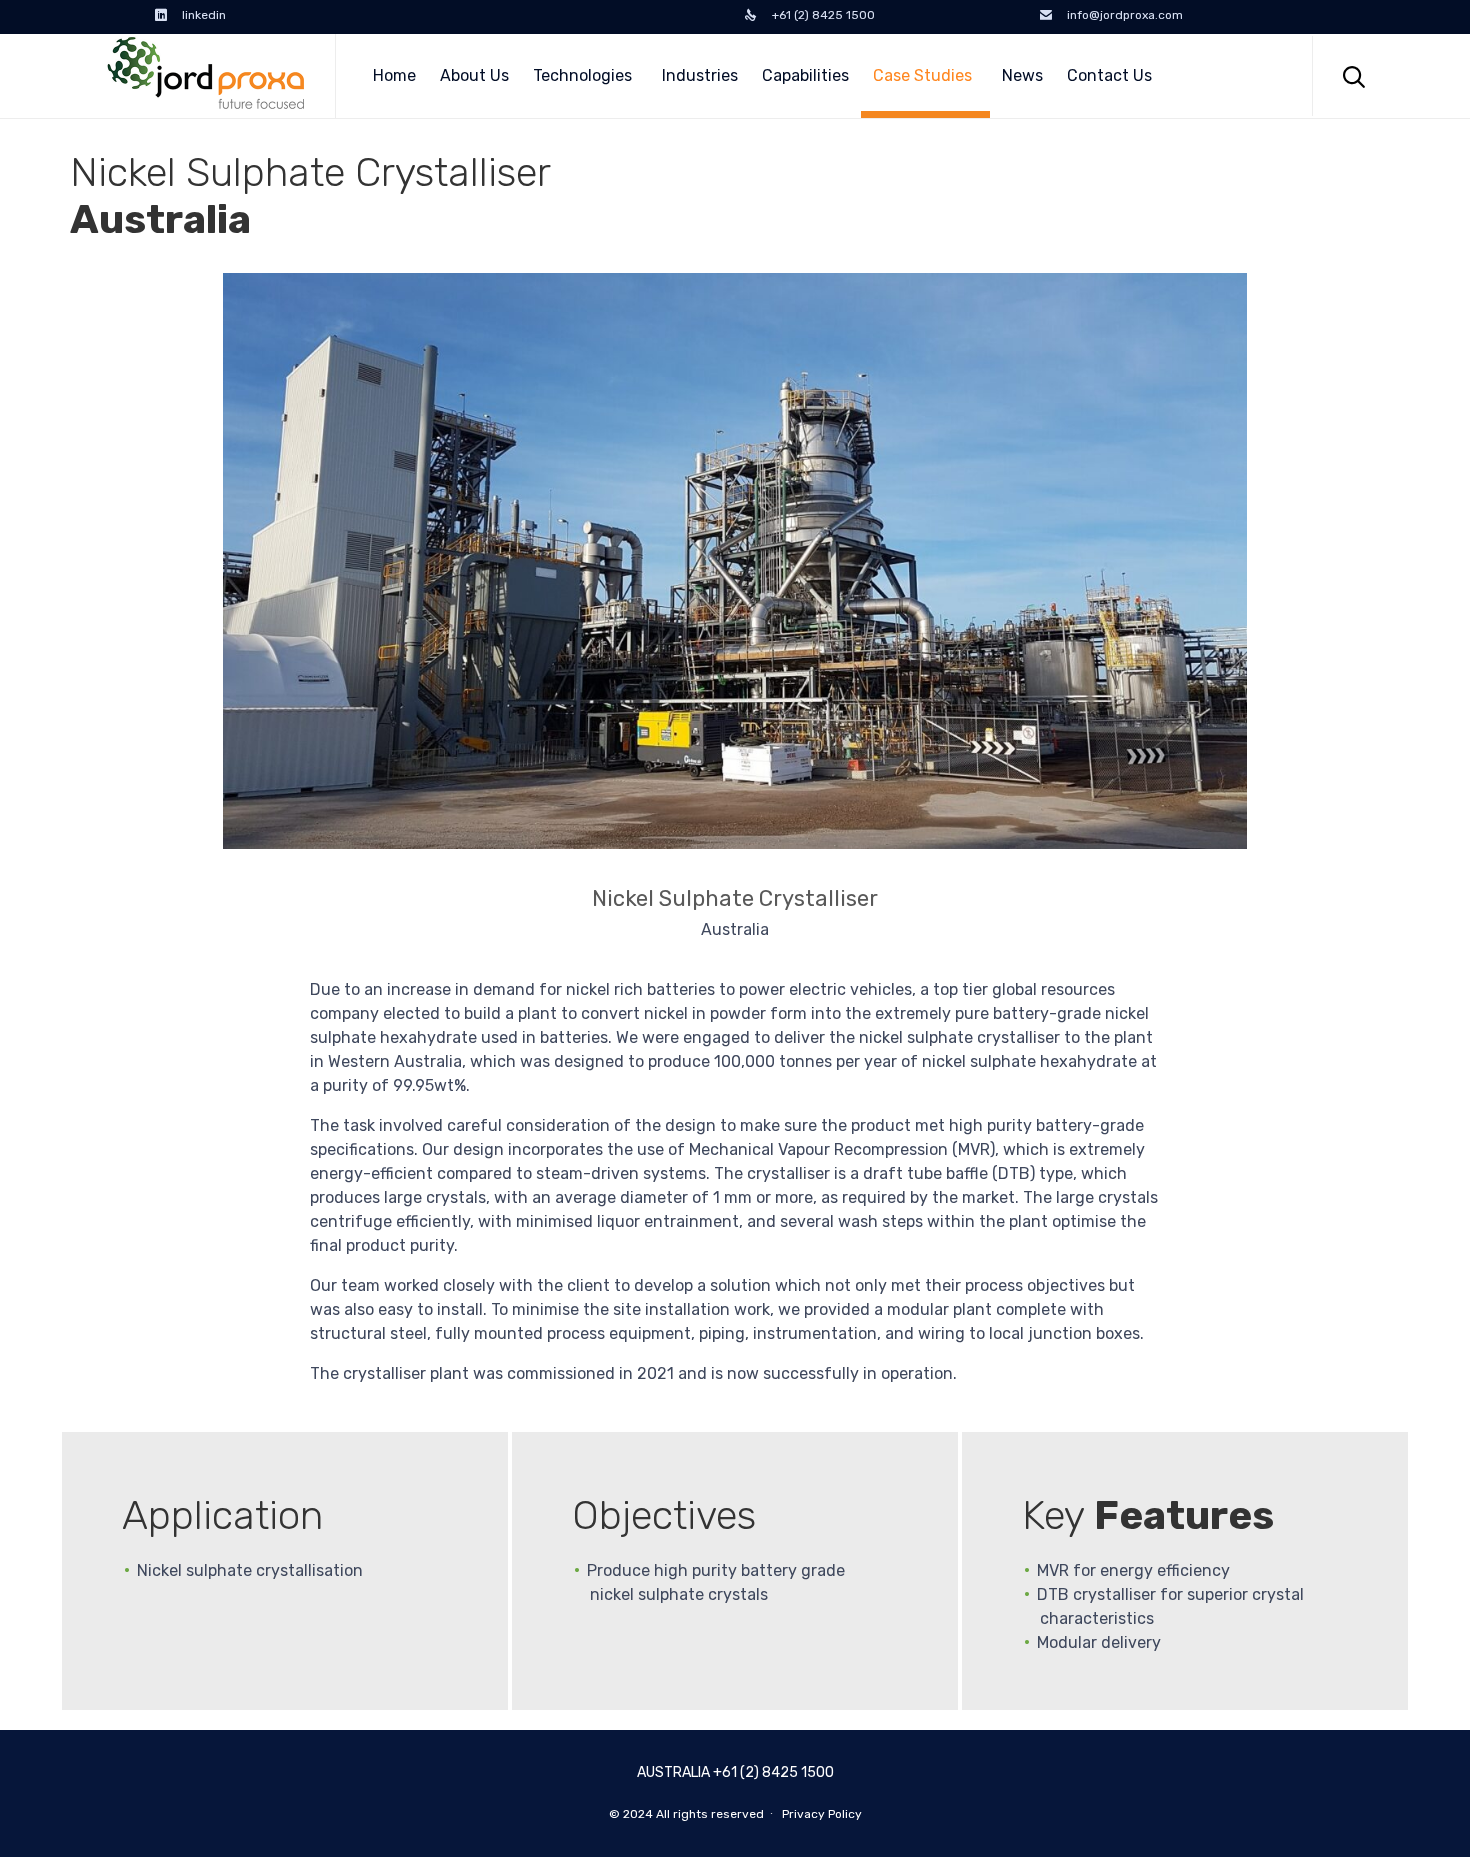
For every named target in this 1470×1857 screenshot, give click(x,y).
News (1022, 75)
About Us (474, 75)
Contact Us (1109, 75)
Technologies (582, 75)
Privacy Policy (822, 1814)
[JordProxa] (205, 76)
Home (394, 75)
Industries (700, 75)
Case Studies (922, 75)
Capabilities (805, 75)
